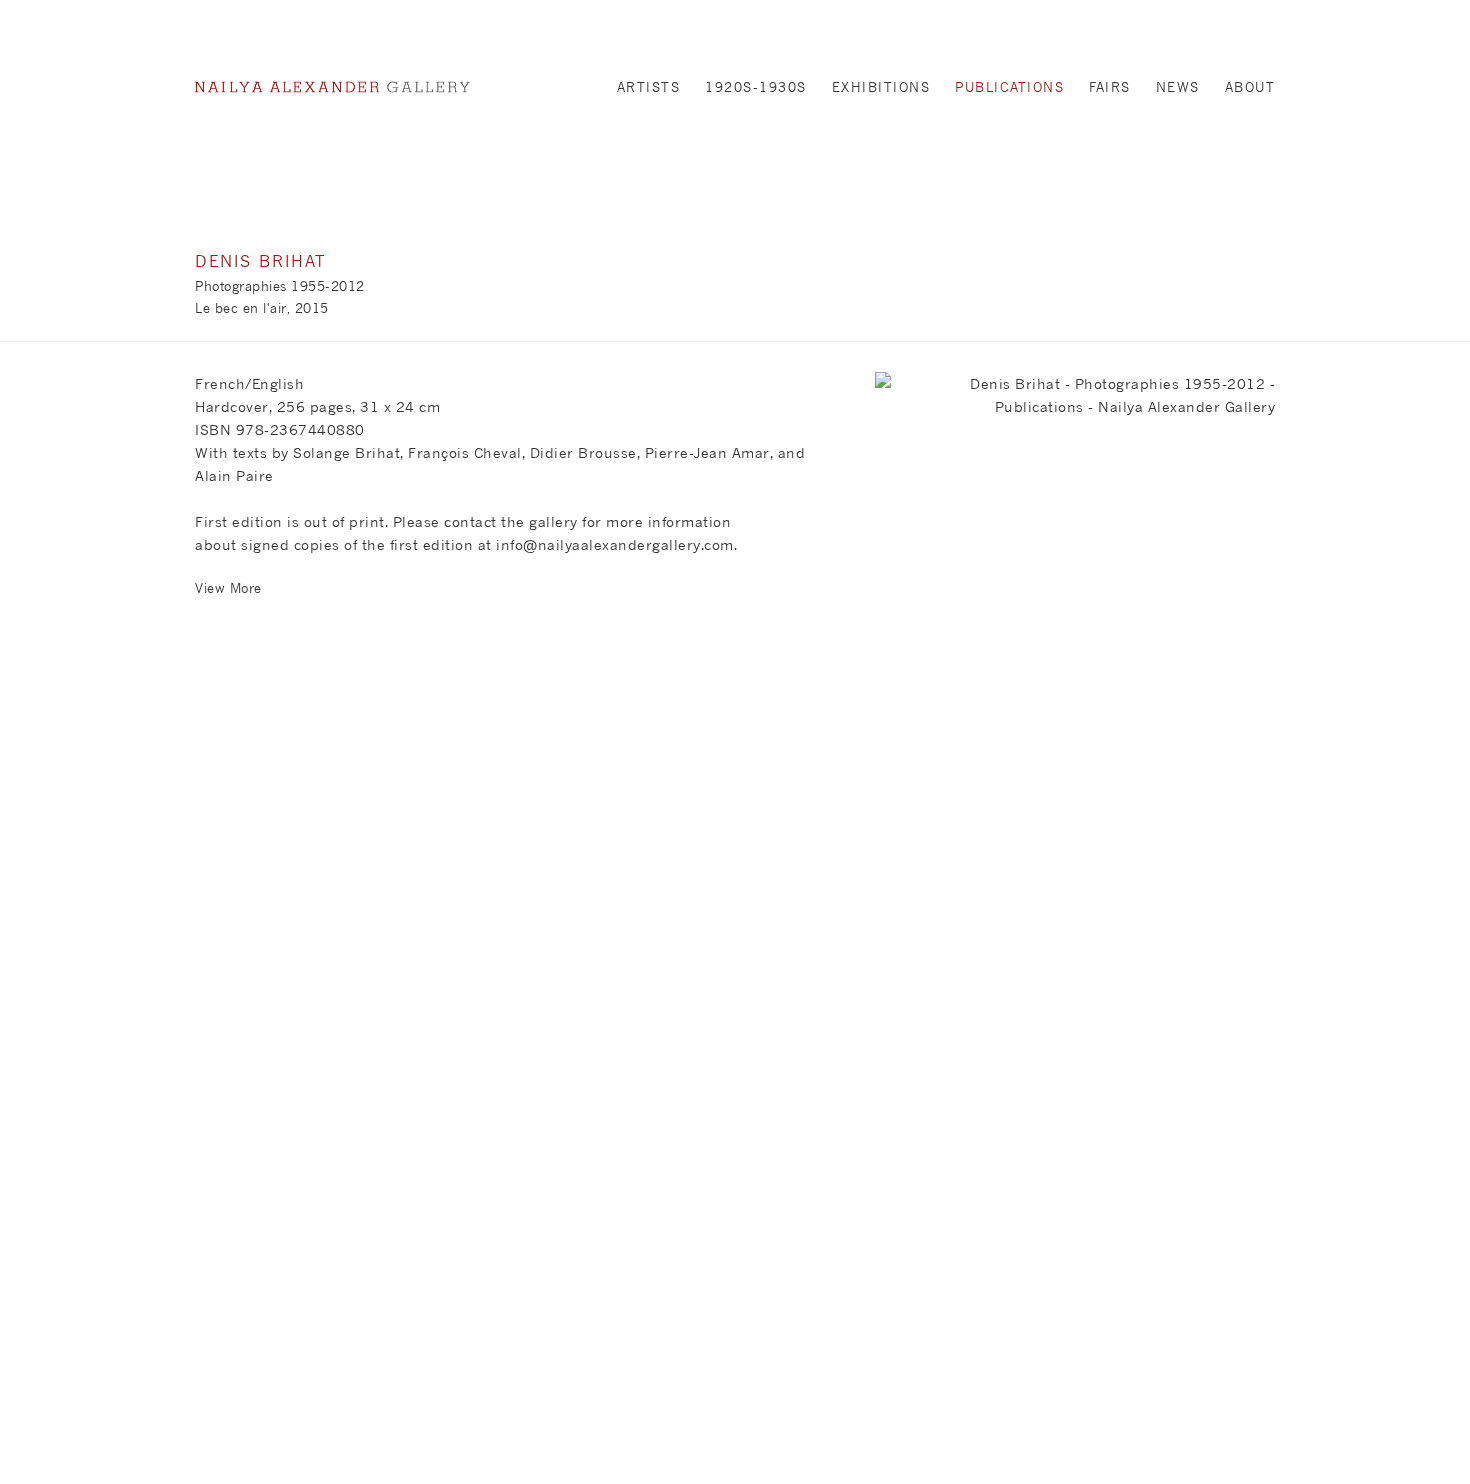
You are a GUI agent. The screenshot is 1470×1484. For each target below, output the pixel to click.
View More (228, 588)
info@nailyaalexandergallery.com (615, 544)
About (1250, 87)
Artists (649, 87)
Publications (1009, 87)
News (1178, 87)
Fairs (1110, 87)
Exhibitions (881, 87)
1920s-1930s (756, 87)
